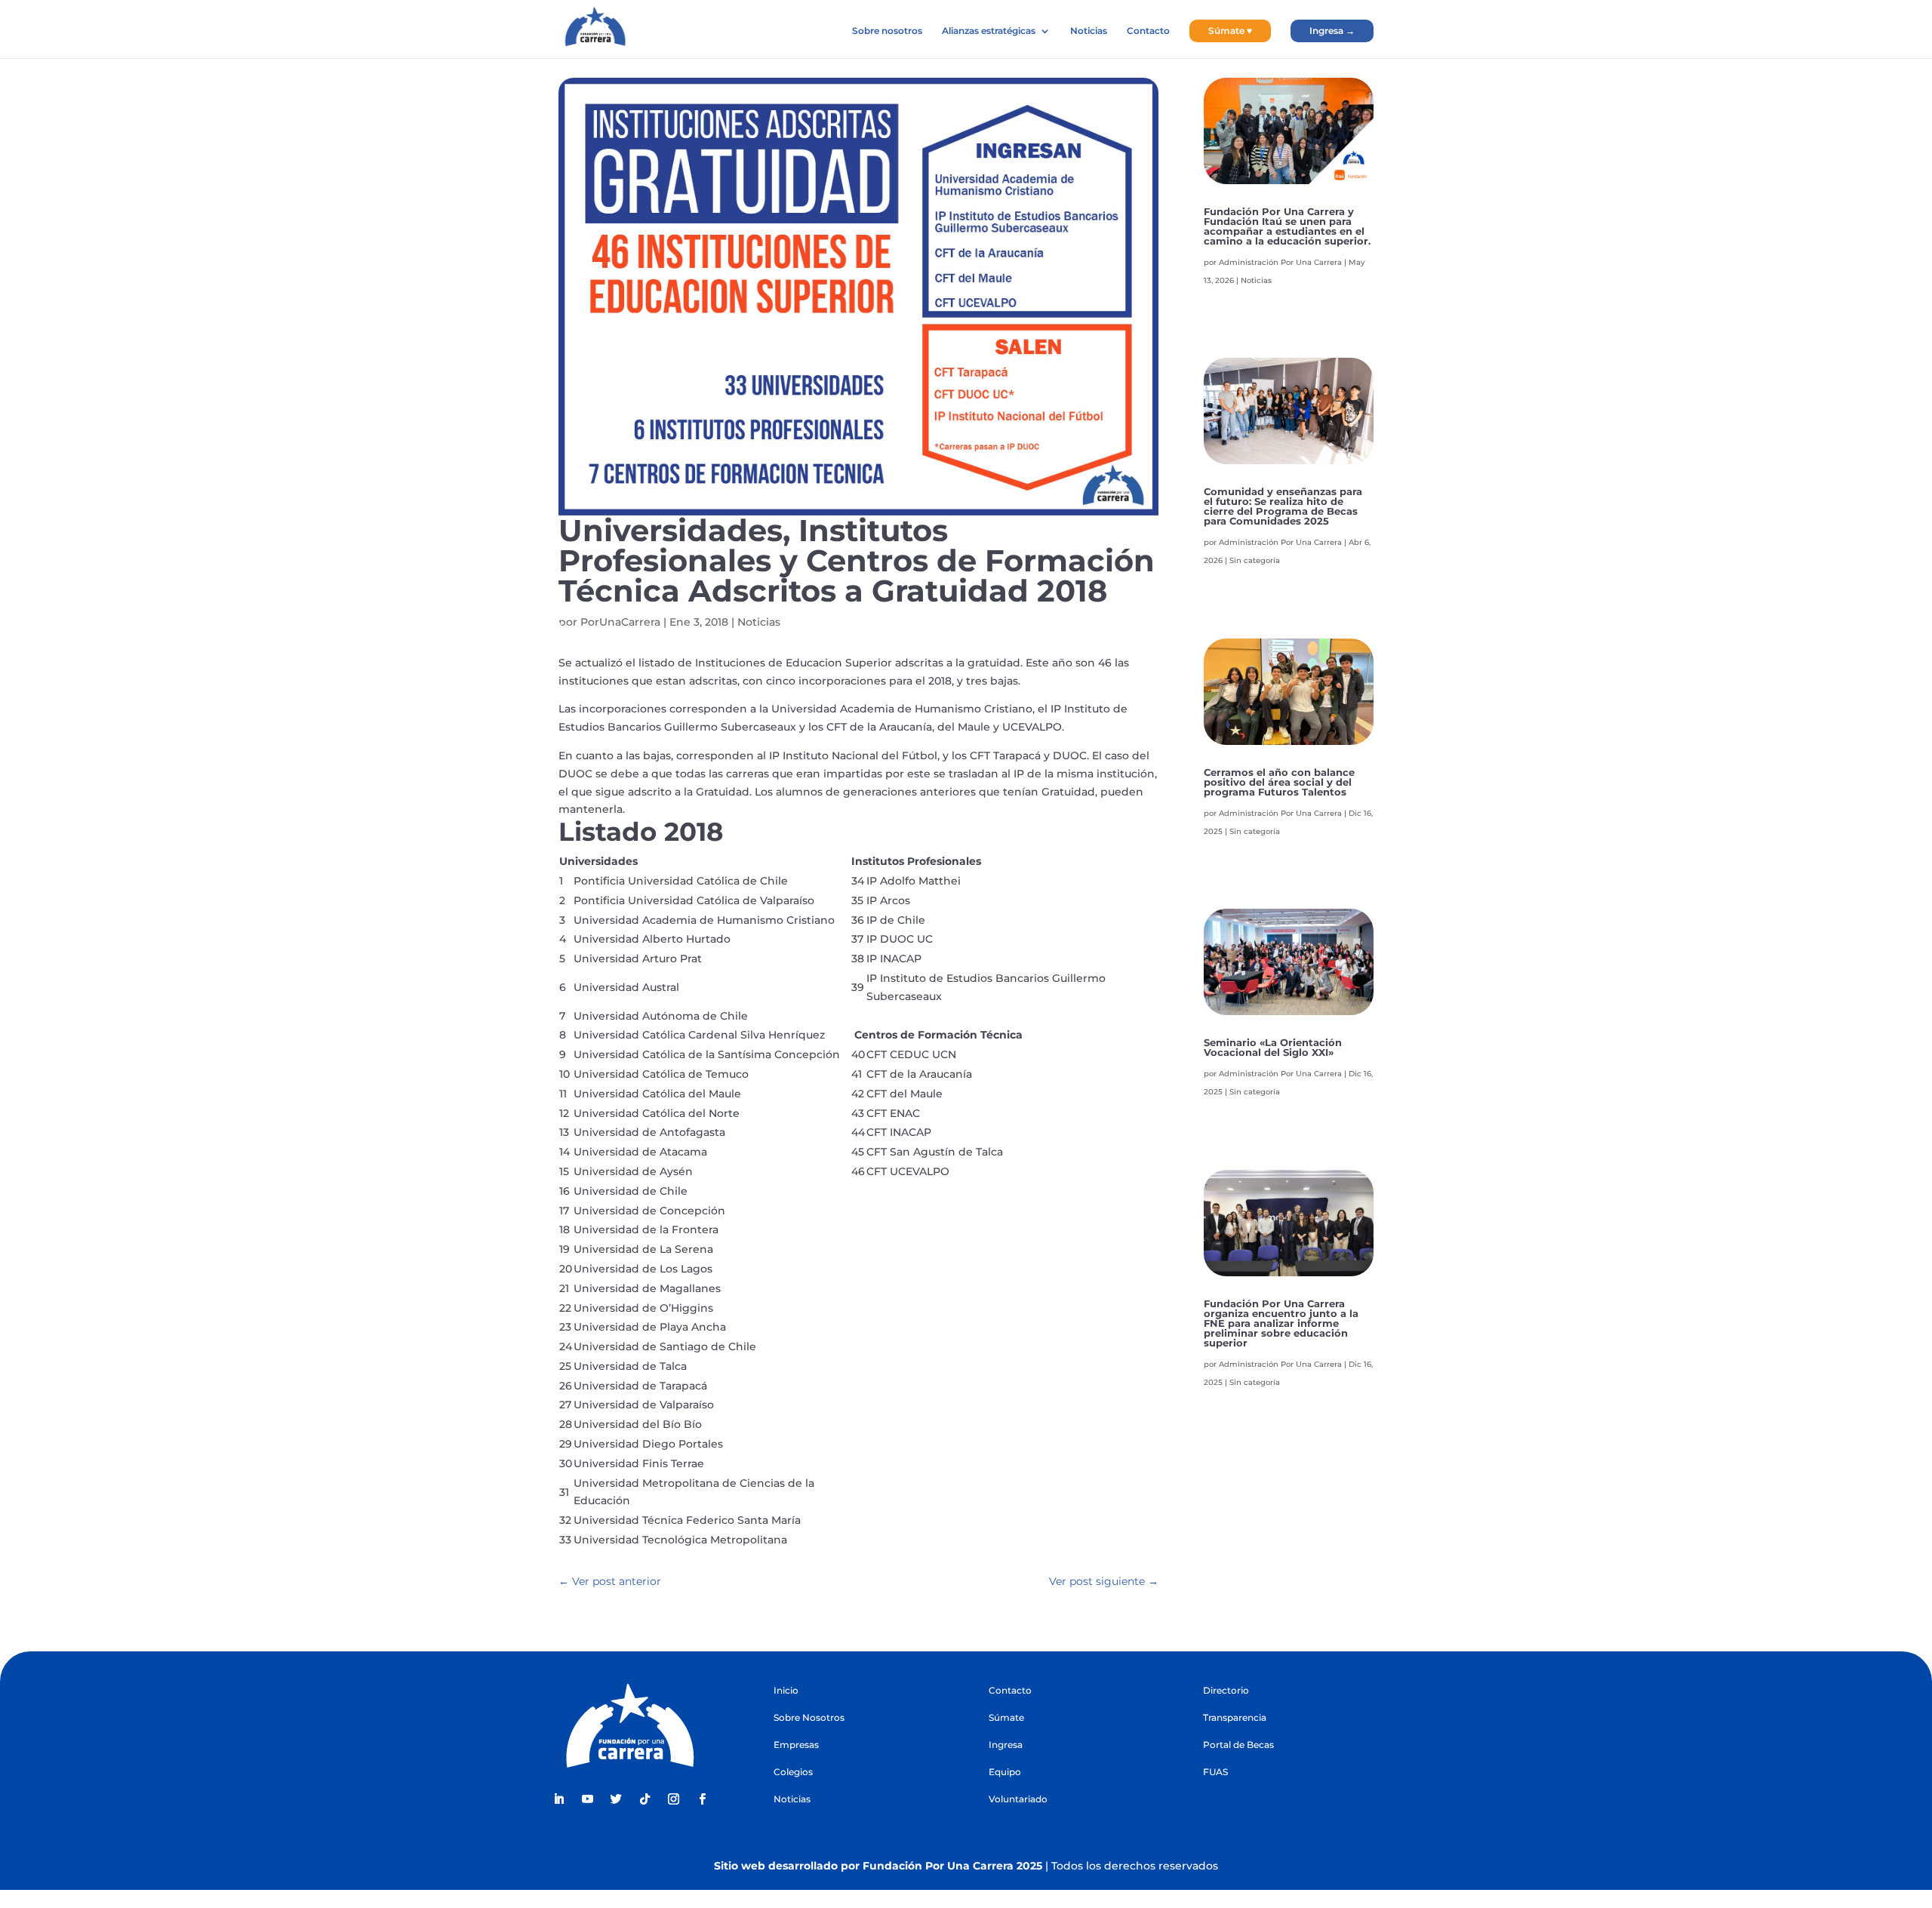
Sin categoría (1255, 560)
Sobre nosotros (887, 31)
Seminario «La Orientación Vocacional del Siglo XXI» (1273, 1047)
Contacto (1148, 31)
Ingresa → (1332, 31)
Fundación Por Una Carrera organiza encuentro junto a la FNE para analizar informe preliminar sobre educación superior (1281, 1323)
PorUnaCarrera (620, 622)
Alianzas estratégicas (989, 31)
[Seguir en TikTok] (645, 1799)
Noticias (1089, 31)
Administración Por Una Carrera (1280, 262)
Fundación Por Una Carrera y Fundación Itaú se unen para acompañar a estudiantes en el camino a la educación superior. (1287, 226)
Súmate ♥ (1230, 31)
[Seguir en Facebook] (702, 1799)
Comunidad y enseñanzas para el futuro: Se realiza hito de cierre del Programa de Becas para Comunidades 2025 (1283, 506)
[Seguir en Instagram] (673, 1799)
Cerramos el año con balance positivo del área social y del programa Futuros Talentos (1279, 782)
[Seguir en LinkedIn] (558, 1799)
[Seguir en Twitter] (616, 1799)
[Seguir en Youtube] (587, 1799)
